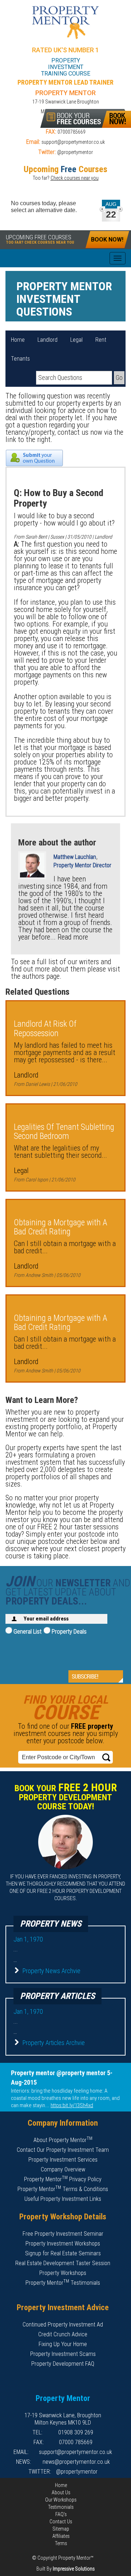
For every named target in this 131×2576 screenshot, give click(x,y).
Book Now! (107, 240)
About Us (61, 2492)
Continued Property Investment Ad (63, 2325)
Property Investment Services (63, 2160)
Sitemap (61, 2529)
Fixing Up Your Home (63, 2344)
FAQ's (61, 2514)
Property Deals (68, 1631)
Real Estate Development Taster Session (63, 2263)
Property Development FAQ (63, 2364)
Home (18, 340)
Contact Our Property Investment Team (63, 2150)
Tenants (20, 359)
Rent (101, 340)
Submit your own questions (34, 458)
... (16, 1949)
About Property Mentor (63, 2140)
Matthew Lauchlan (75, 857)
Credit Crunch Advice (63, 2334)
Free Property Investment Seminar (63, 2234)
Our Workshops (61, 2500)
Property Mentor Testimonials (63, 2283)
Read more (73, 937)
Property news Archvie (51, 1971)
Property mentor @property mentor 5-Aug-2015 (62, 2078)
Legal (76, 340)
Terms (61, 2543)
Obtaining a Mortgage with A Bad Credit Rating (61, 1227)
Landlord (47, 340)
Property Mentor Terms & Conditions (63, 2189)
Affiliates (61, 2536)
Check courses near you (75, 178)
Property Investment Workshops (63, 2244)
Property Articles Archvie (54, 2043)
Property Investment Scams (63, 2354)
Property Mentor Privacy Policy (63, 2179)
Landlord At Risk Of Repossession (45, 1029)
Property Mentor (65, 23)
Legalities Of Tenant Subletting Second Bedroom (64, 1132)
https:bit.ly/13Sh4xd (72, 2105)
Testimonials (61, 2507)
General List (27, 1631)
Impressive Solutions (74, 2569)
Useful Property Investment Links (63, 2199)
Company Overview (63, 2169)
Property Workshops (63, 2273)
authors (33, 976)
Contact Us (61, 2522)
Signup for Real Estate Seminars (63, 2253)
